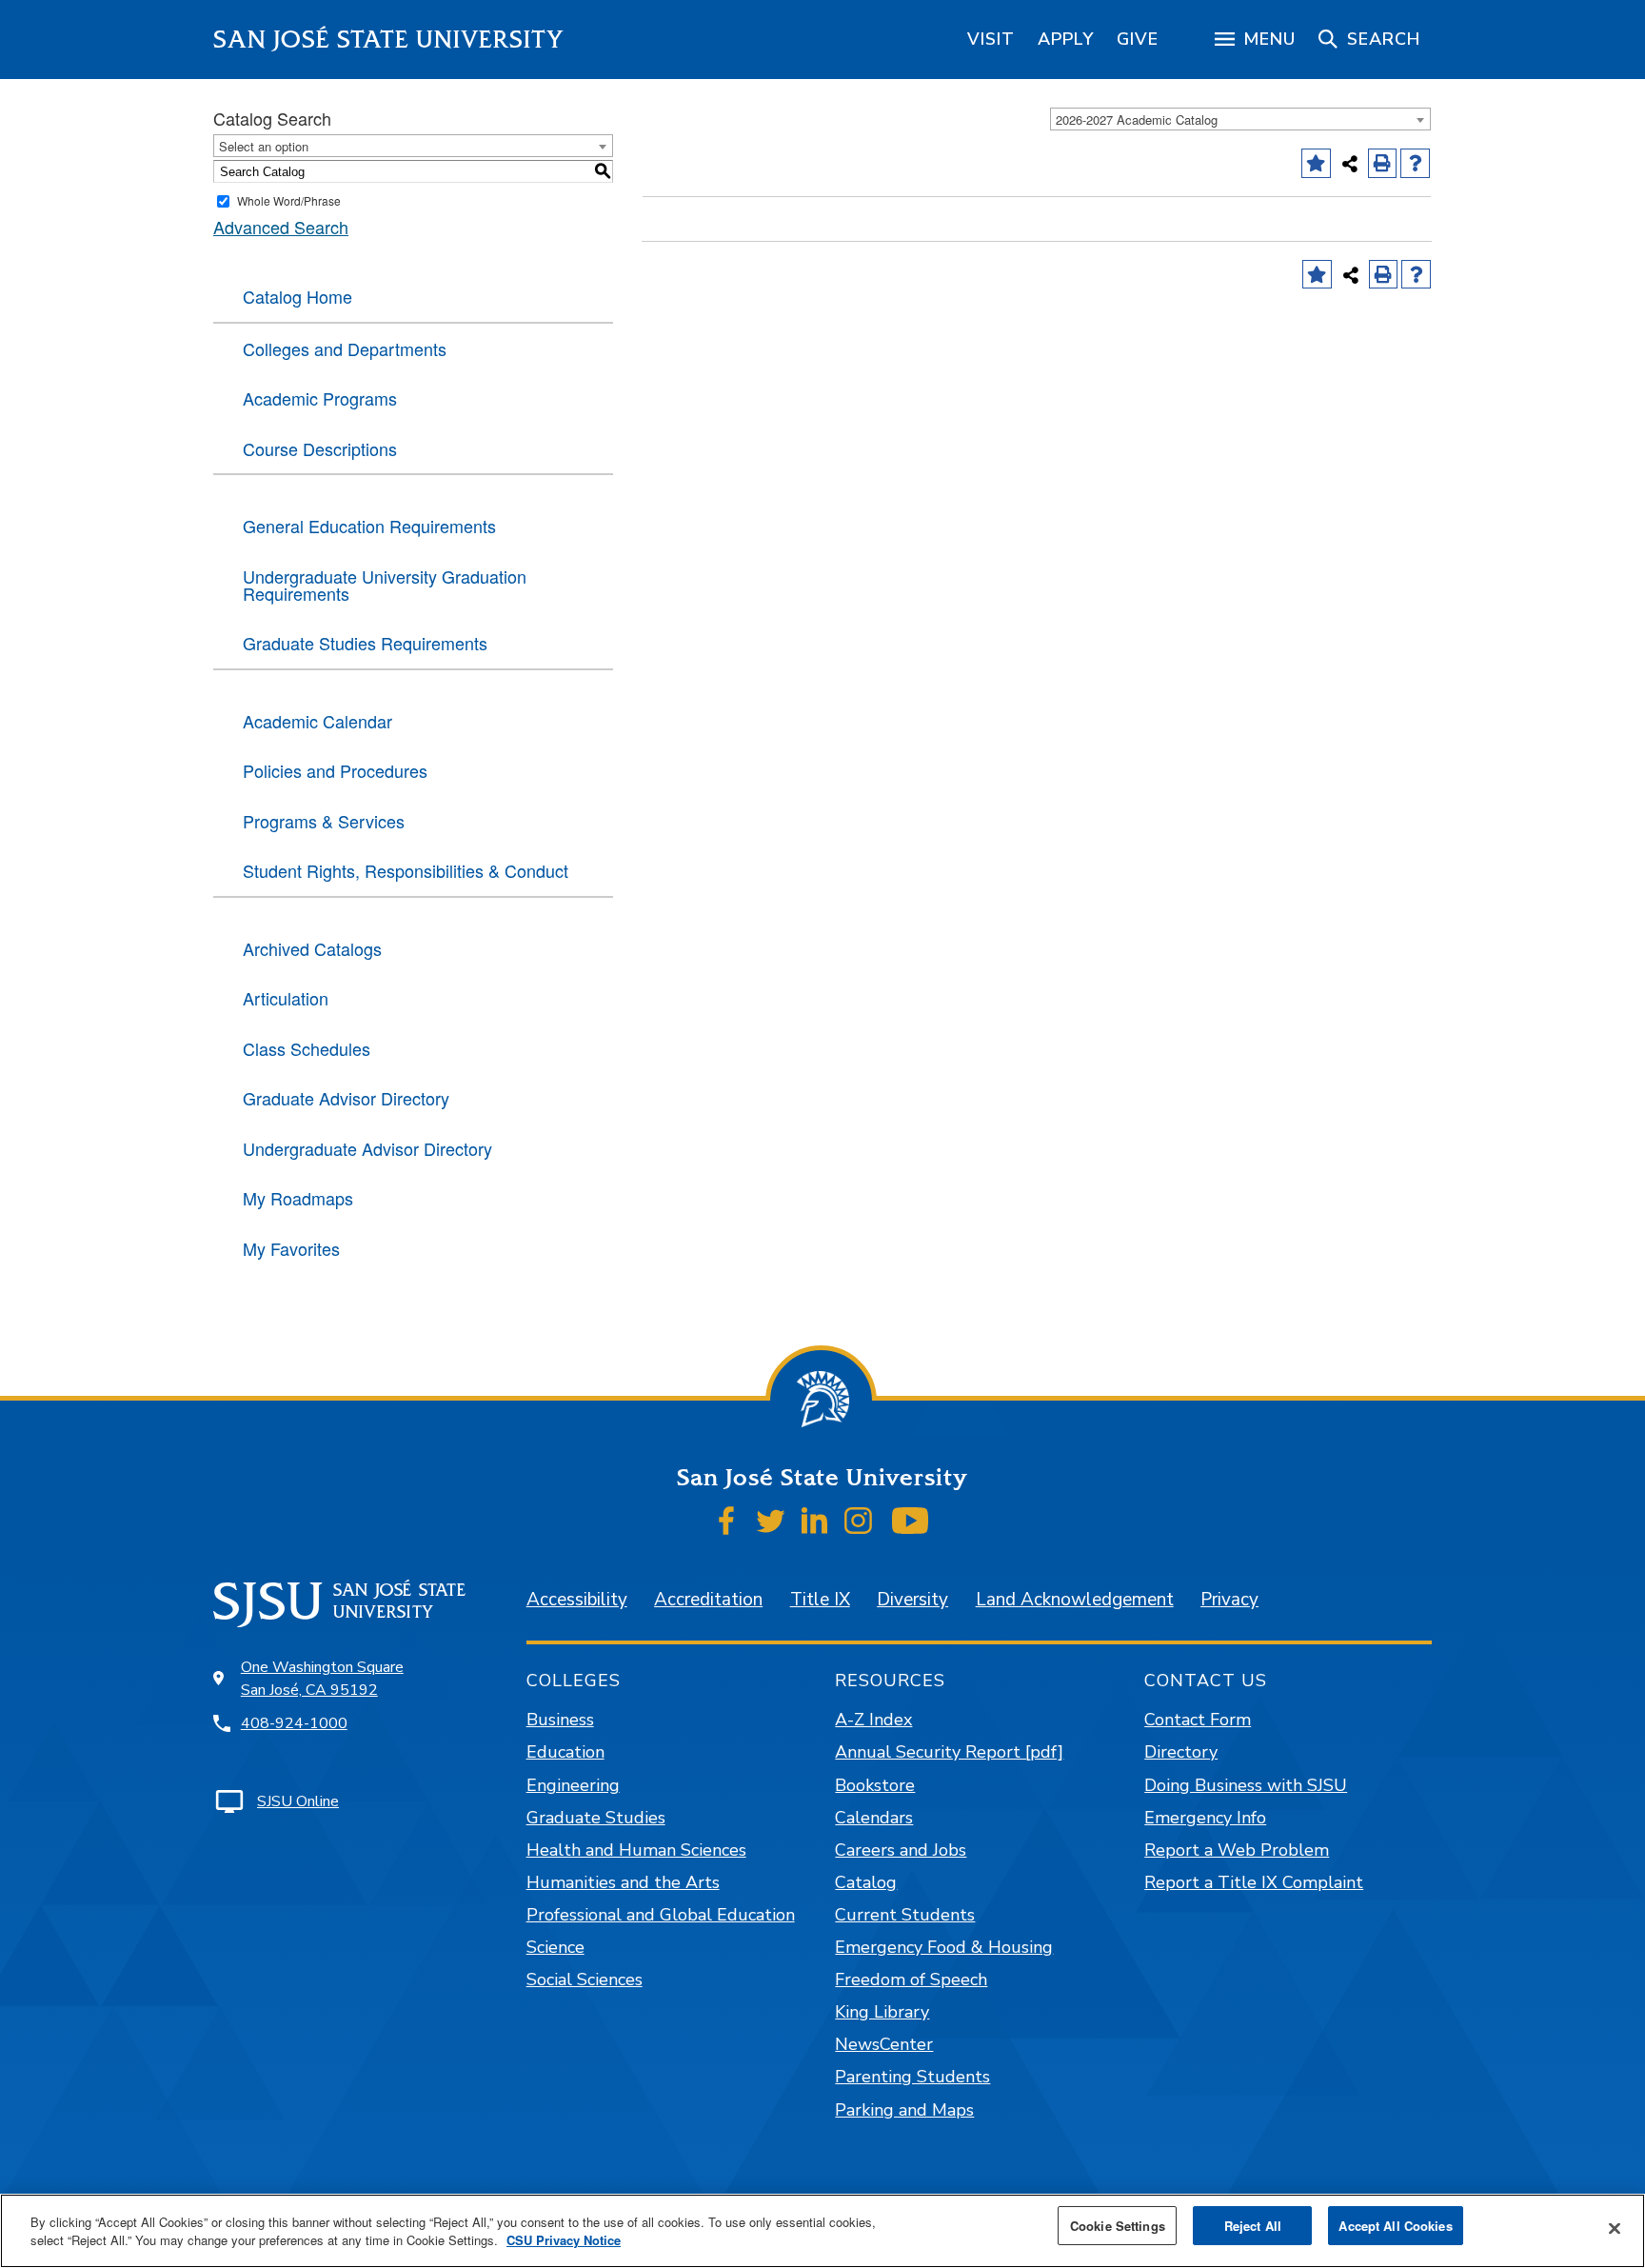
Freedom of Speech (911, 1980)
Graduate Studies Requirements (365, 643)
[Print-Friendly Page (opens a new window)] (1383, 163)
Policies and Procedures (335, 770)
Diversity (912, 1600)
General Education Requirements (369, 526)
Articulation (286, 998)
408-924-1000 (294, 1723)
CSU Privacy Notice (564, 2241)
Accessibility (577, 1600)
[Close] (1615, 2229)
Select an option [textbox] (264, 146)
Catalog (866, 1882)
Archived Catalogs (312, 948)
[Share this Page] (1350, 164)
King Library (882, 2012)
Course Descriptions (320, 448)
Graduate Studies (596, 1818)
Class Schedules (307, 1048)
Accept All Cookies (1395, 2226)
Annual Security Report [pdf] (949, 1752)
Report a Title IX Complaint (1254, 1882)
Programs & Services (324, 821)
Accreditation (708, 1600)
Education (565, 1752)
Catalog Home (297, 296)
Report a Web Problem (1237, 1850)
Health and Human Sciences (636, 1850)
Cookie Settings (1118, 2226)
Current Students (905, 1915)
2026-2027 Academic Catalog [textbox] (1137, 119)
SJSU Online (298, 1801)
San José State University (389, 40)
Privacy (1229, 1600)
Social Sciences (585, 1980)
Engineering (573, 1785)
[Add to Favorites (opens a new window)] (1316, 163)
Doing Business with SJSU (1246, 1785)
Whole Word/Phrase (289, 200)
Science (555, 1947)
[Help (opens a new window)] (1415, 163)
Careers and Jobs (901, 1850)
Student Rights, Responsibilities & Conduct (406, 870)
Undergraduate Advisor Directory (367, 1148)
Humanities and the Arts (623, 1882)
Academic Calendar (317, 721)
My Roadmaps (298, 1198)
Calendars (874, 1818)
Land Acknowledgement (1075, 1600)
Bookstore (875, 1785)
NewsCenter (884, 2044)
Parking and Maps (904, 2110)
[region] (991, 39)
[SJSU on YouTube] (910, 1521)
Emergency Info (1205, 1818)
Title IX (820, 1600)
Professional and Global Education (661, 1915)
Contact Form (1198, 1720)
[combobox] (1240, 119)
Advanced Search (281, 227)
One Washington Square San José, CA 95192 (322, 1679)
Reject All (1253, 2226)
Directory (1181, 1752)
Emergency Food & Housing (944, 1947)
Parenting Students (912, 2077)
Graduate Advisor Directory (346, 1098)
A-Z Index (873, 1720)
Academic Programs (320, 398)
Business (560, 1720)
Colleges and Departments (345, 348)
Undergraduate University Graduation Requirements (385, 585)
